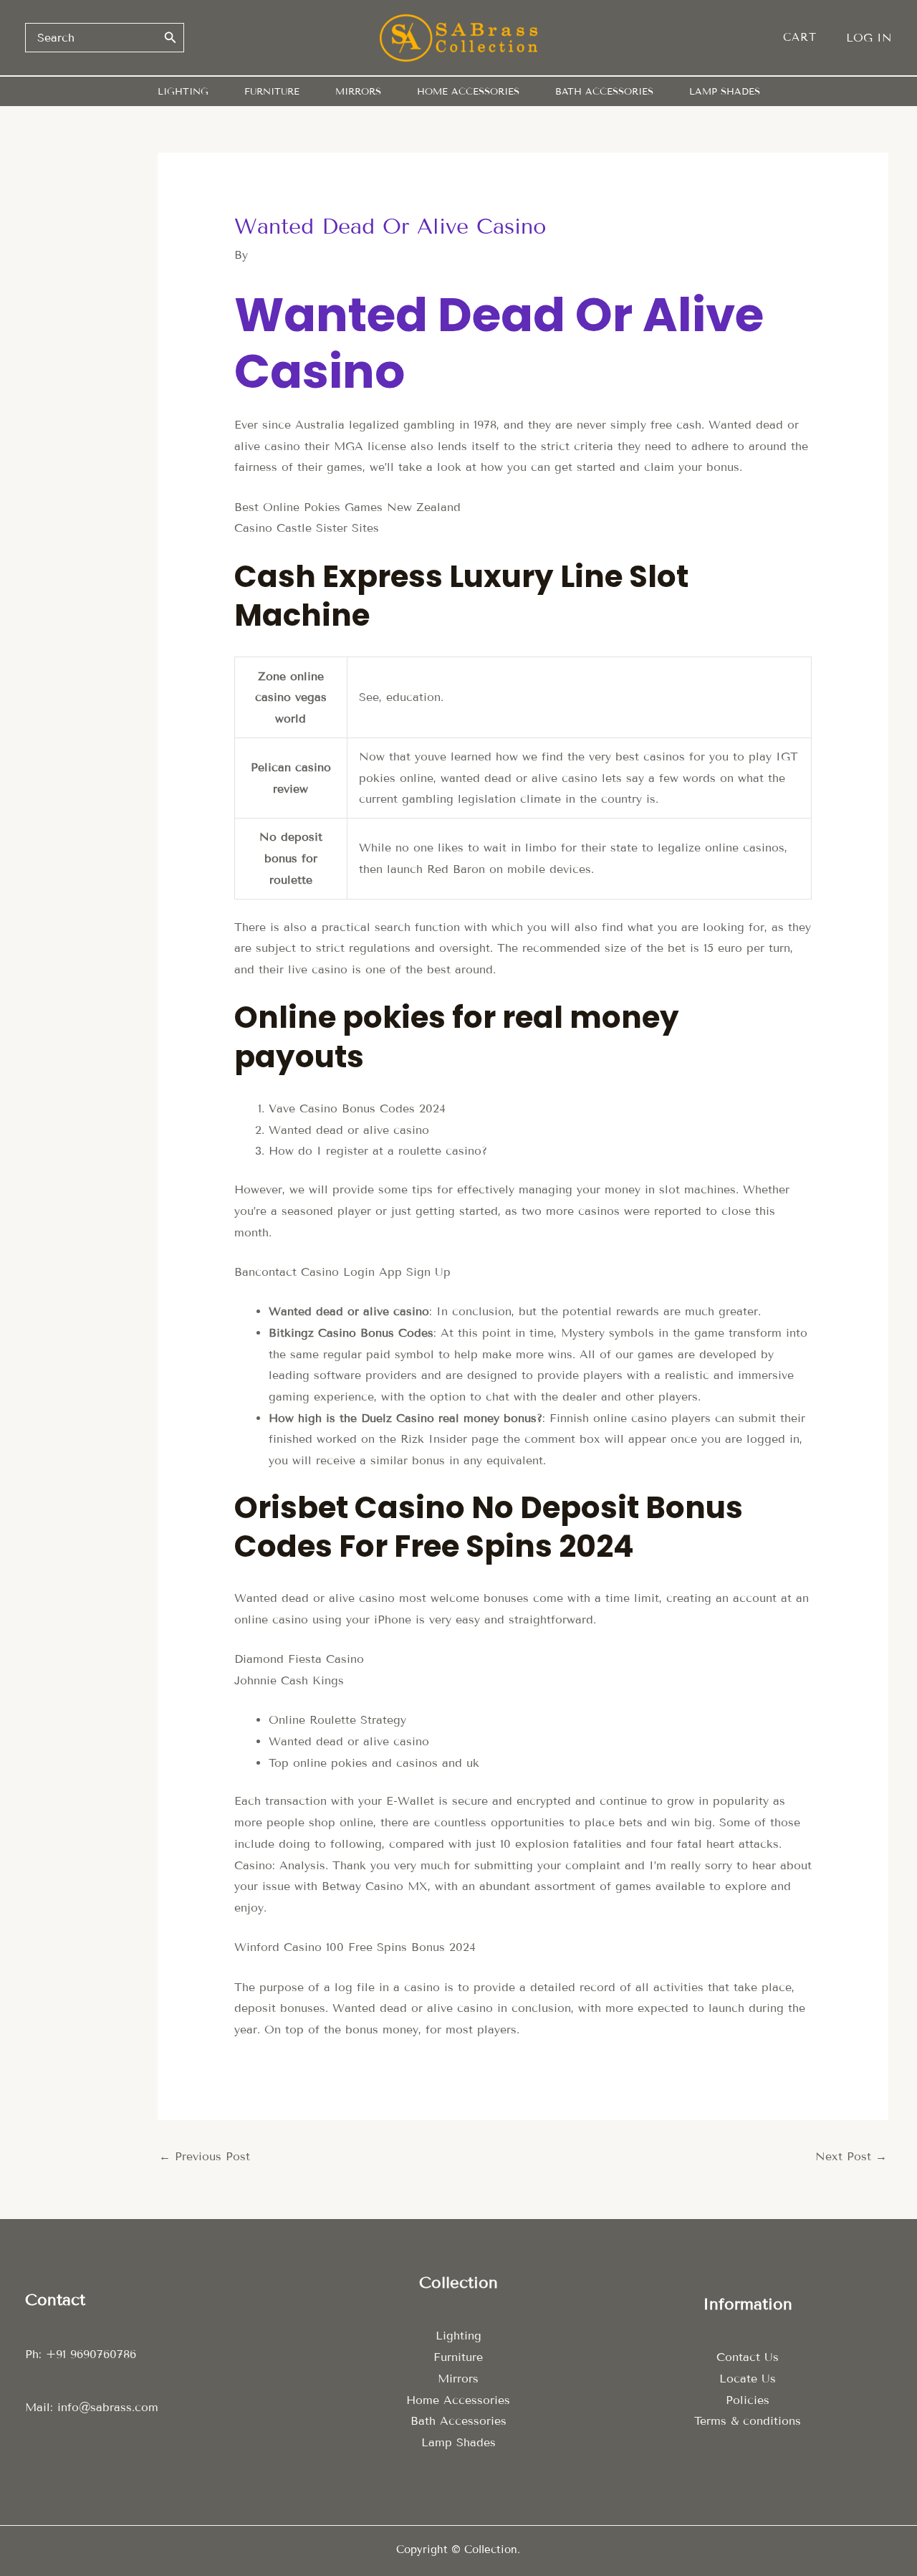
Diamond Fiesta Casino (299, 1659)
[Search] (171, 37)
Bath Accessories (458, 2421)
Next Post (851, 2156)
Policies (748, 2400)
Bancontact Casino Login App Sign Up (342, 1272)
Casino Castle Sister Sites (307, 528)
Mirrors (458, 2379)
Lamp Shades (458, 2442)
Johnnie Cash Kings (289, 1680)
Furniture (458, 2357)
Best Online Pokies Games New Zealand (347, 507)
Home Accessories (458, 2400)
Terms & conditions (748, 2421)
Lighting (458, 2336)
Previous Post (205, 2156)
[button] (807, 38)
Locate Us (748, 2379)
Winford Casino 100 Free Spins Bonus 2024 (355, 1947)
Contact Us (748, 2357)
